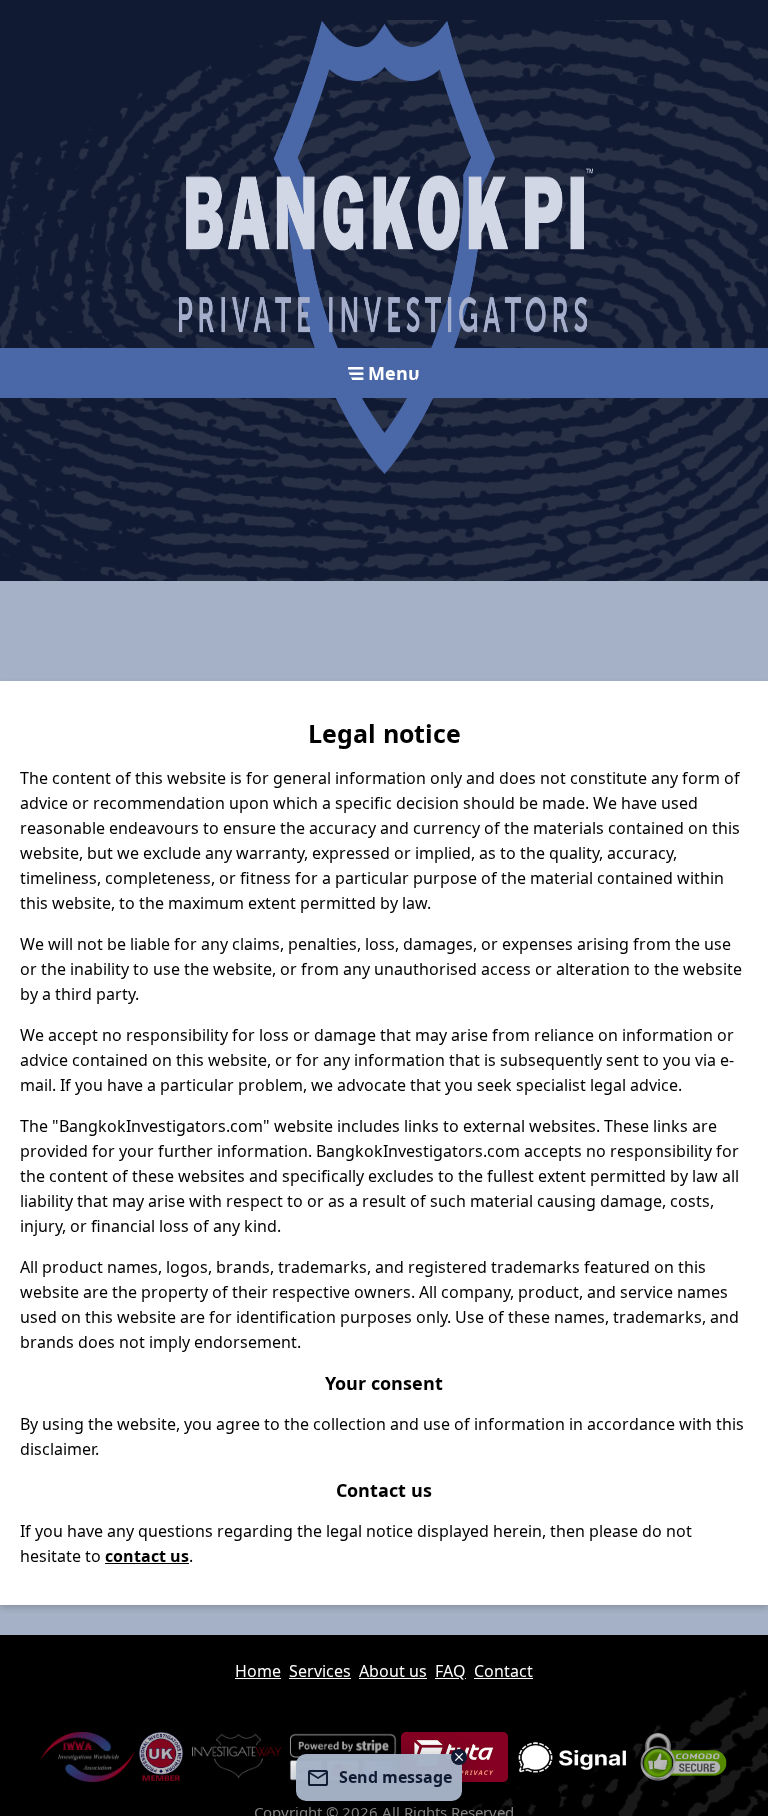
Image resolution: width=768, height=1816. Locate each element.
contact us (147, 1556)
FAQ (450, 1671)
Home (258, 1671)
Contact (503, 1671)
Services (320, 1671)
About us (393, 1671)
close (459, 1757)
